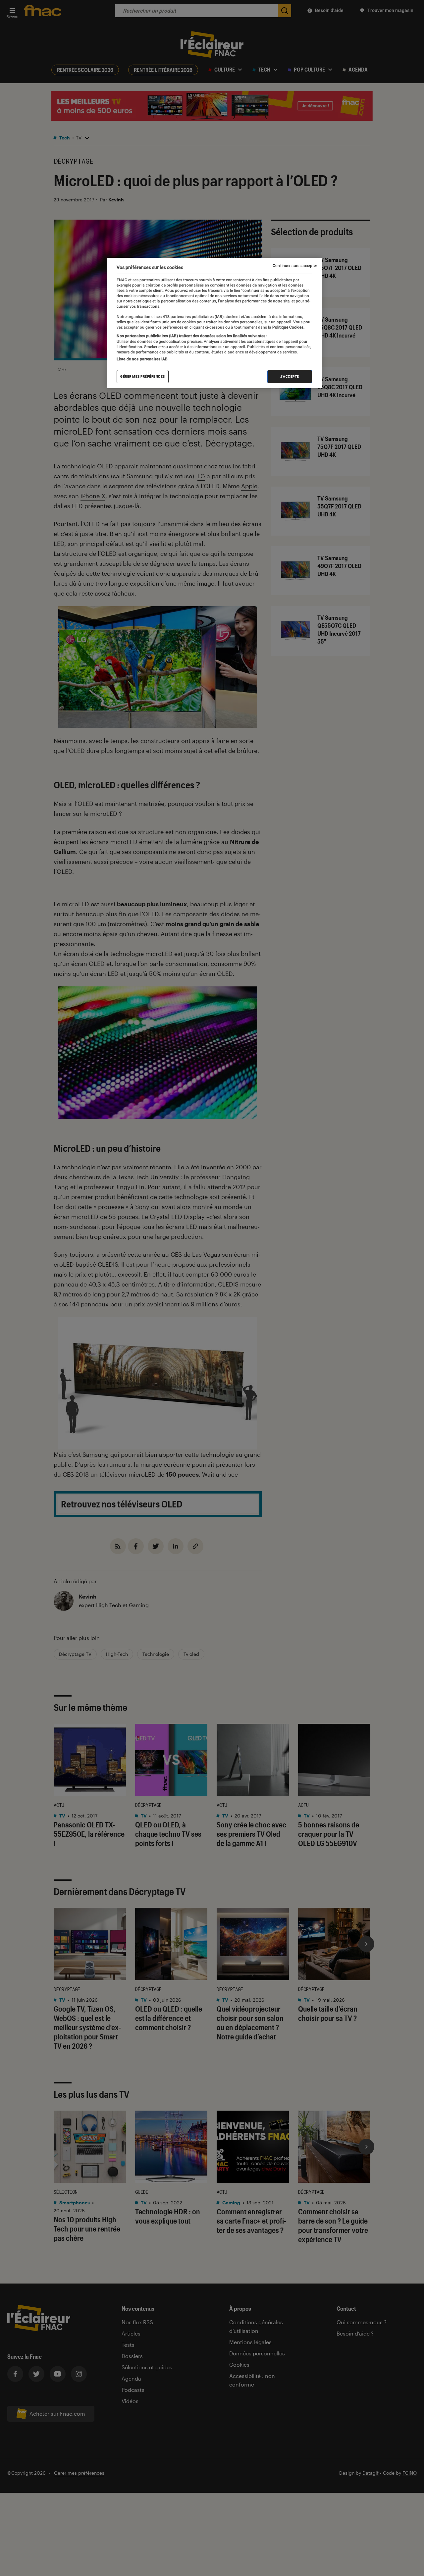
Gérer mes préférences (143, 376)
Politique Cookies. (288, 327)
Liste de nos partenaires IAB (142, 359)
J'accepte (290, 376)
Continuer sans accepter (295, 266)
